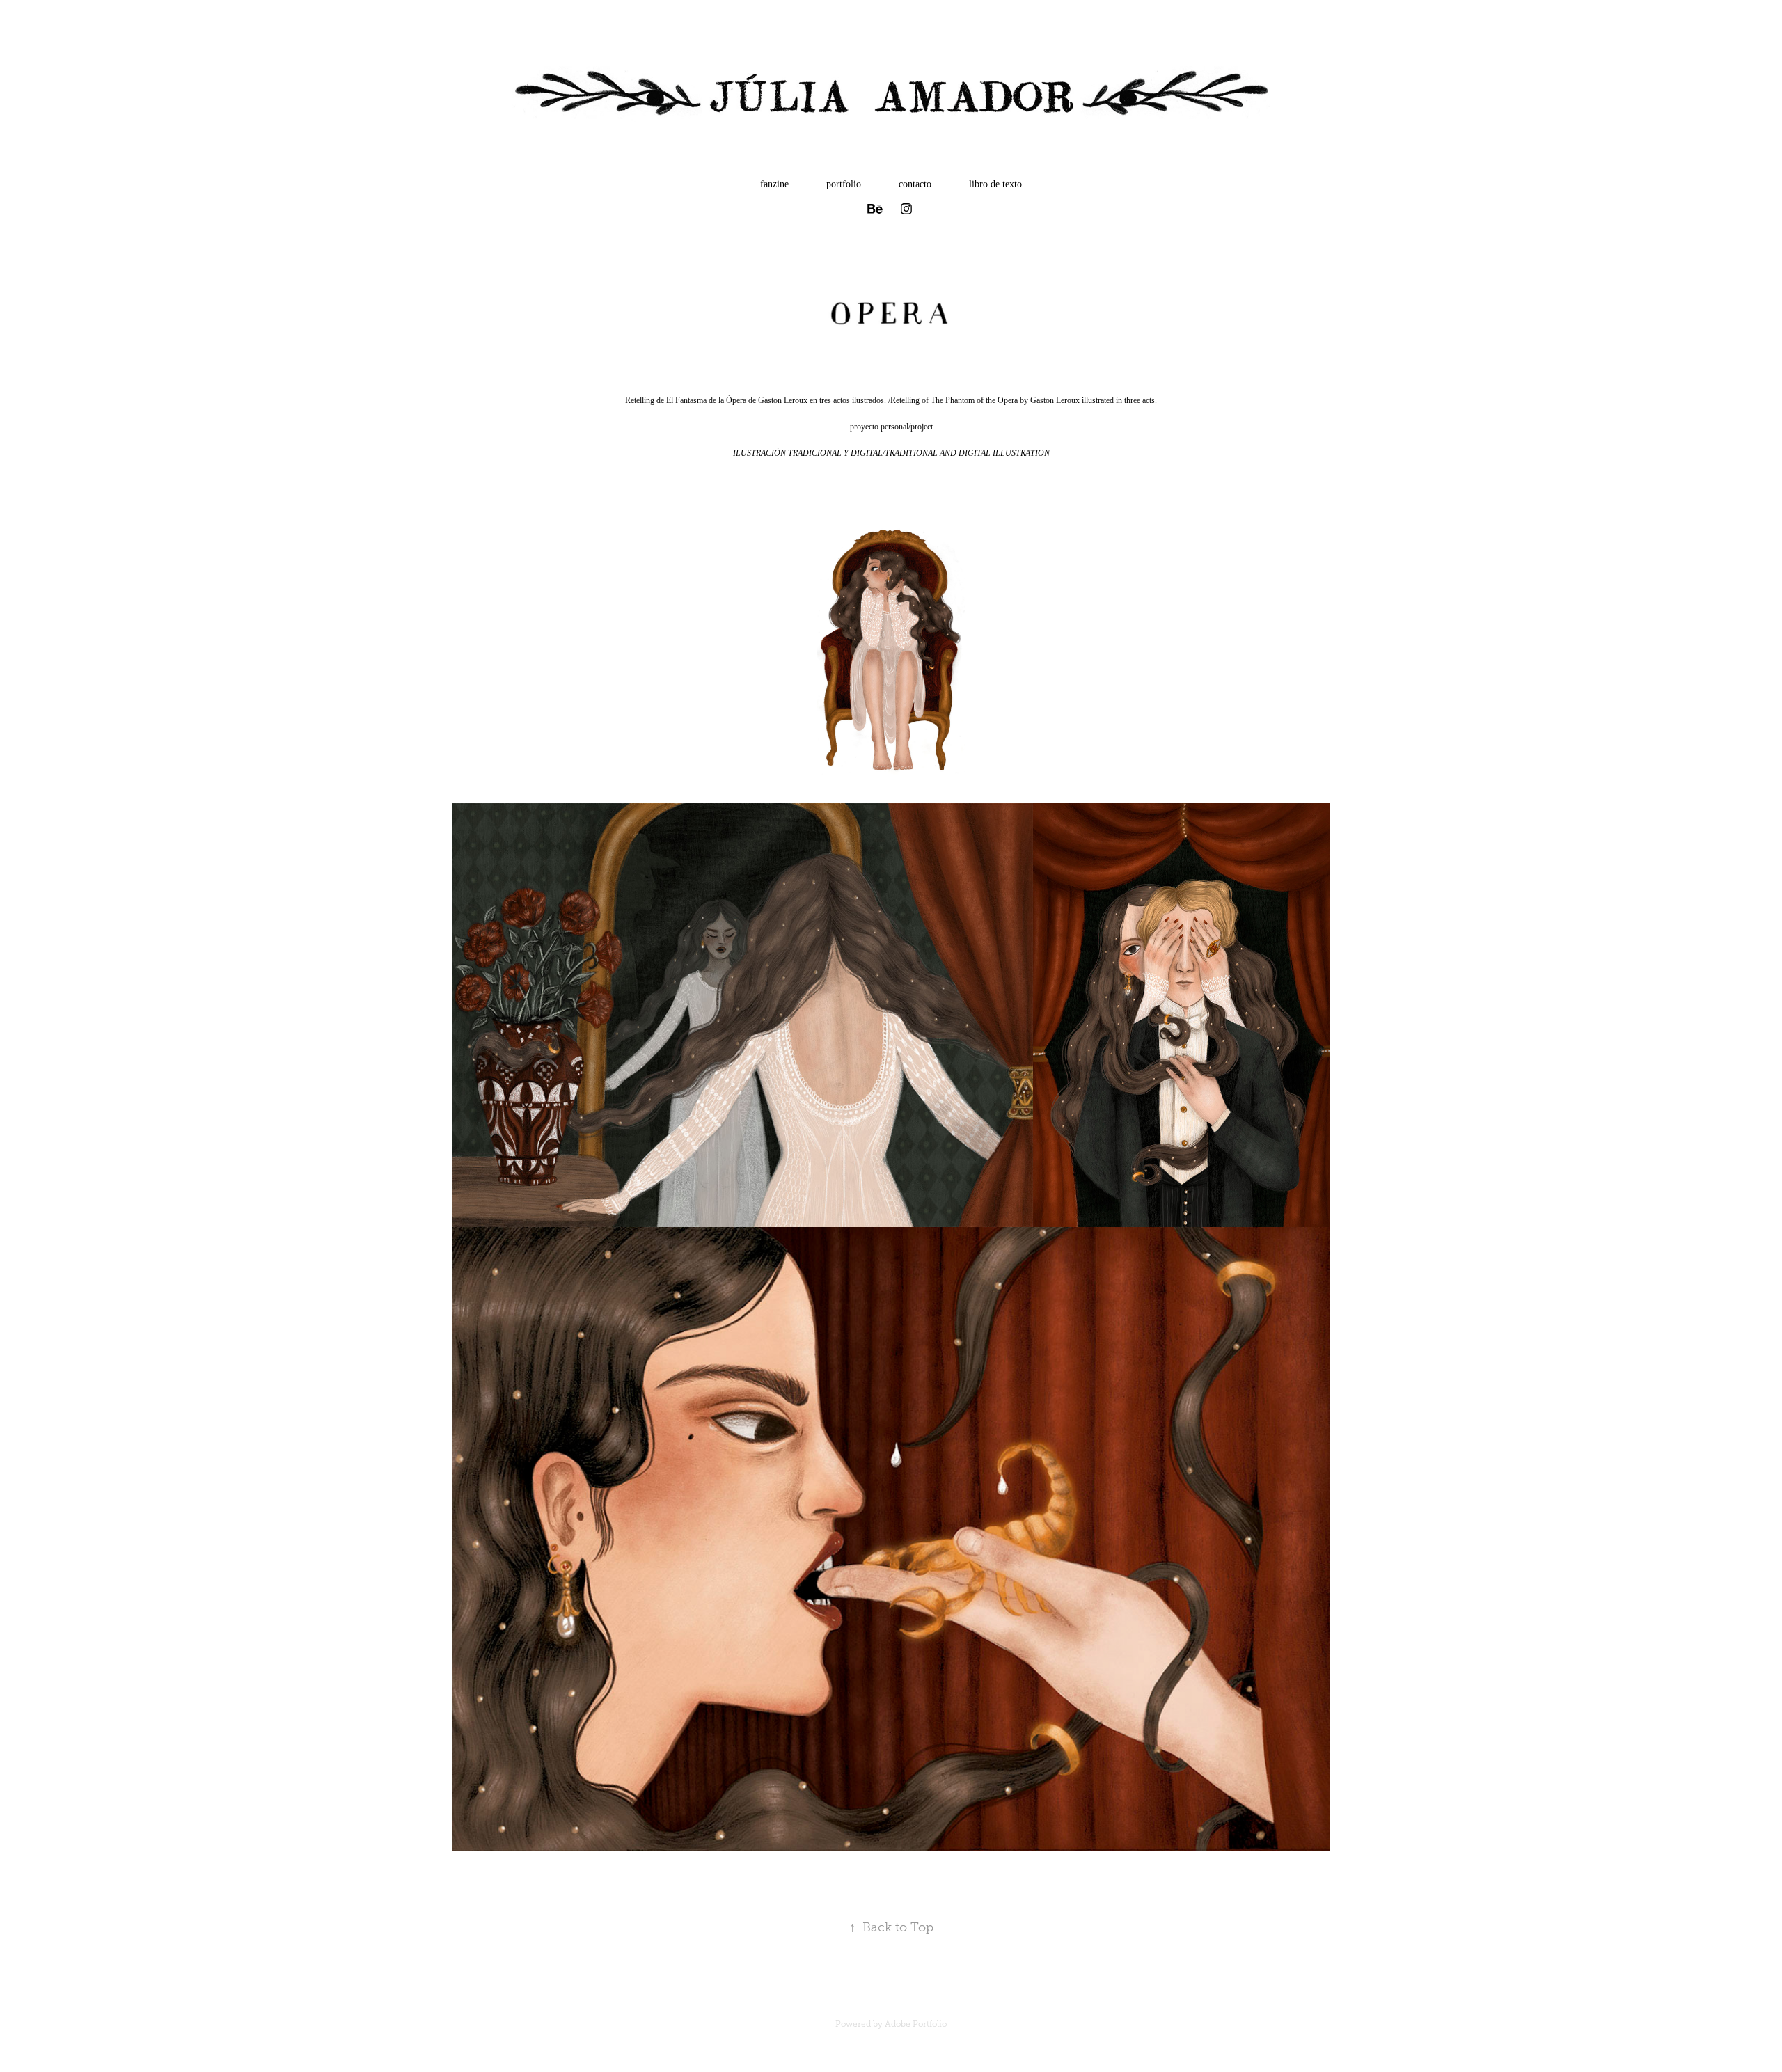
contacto (915, 184)
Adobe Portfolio (916, 2024)
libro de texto (995, 184)
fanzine (774, 184)
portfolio (844, 184)
